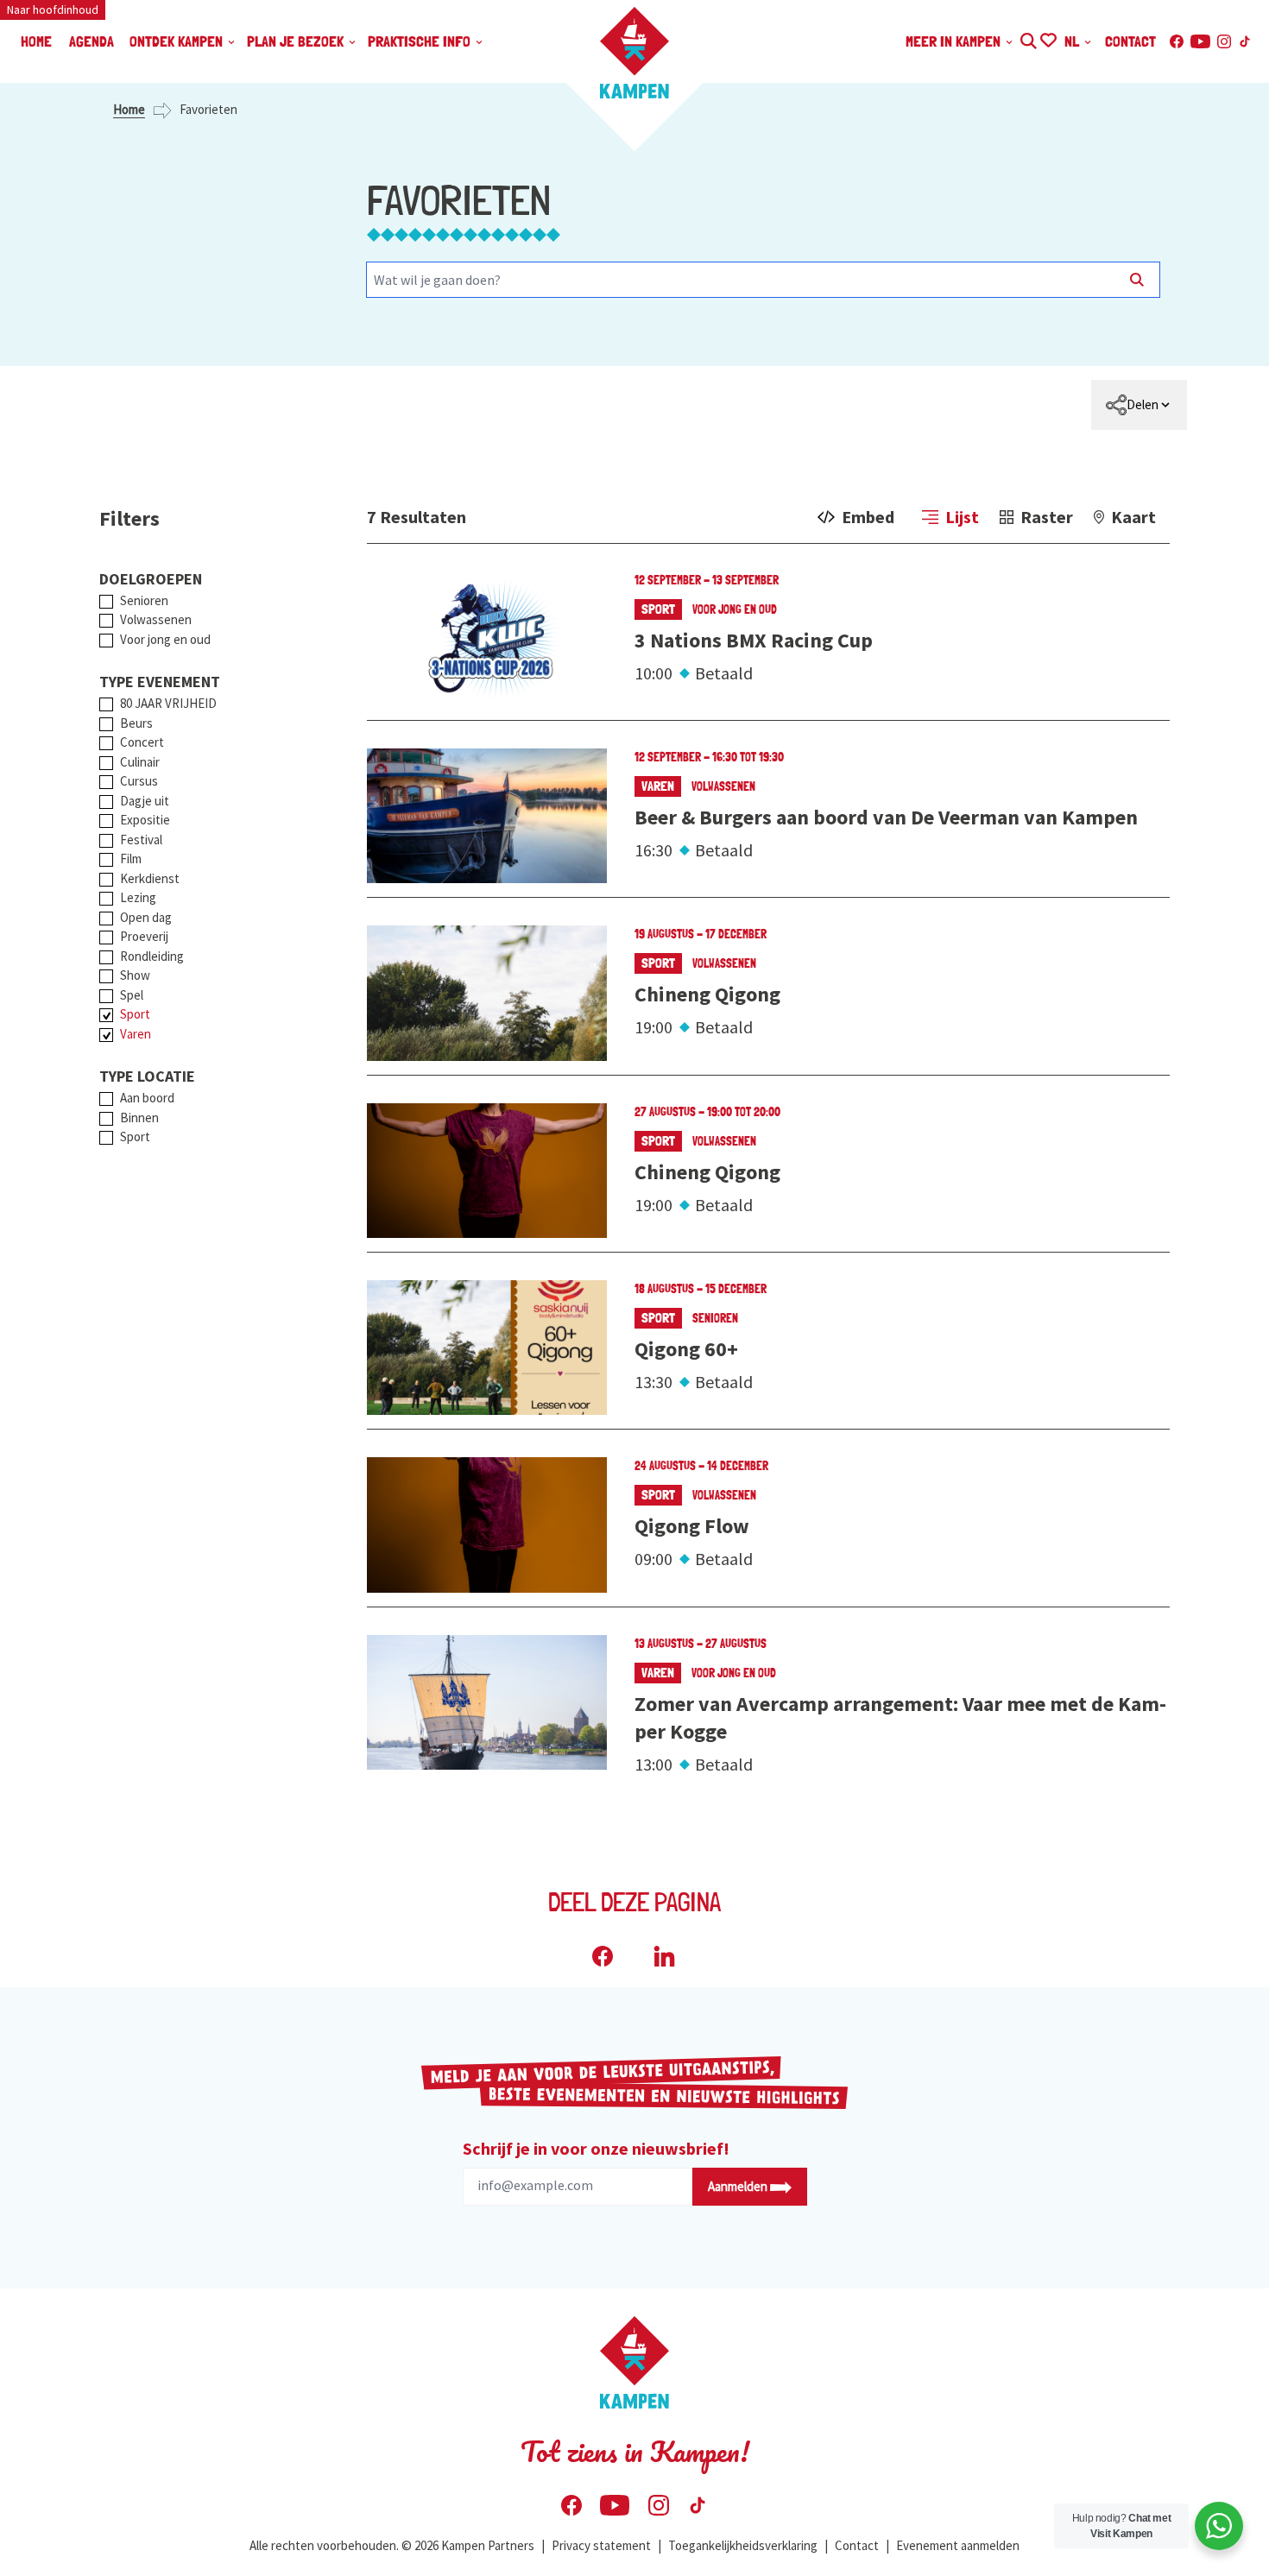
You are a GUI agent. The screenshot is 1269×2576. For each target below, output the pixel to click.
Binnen (139, 1118)
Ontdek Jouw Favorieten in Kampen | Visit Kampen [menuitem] (1048, 38)
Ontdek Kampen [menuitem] (178, 41)
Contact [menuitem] (1130, 41)
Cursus (139, 781)
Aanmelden (739, 2186)
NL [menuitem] (1073, 41)
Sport (135, 1014)
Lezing (138, 897)
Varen (136, 1034)
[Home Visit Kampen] (634, 53)
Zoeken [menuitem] (1028, 38)
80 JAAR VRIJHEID (168, 703)
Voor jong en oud (165, 639)
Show (135, 975)
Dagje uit (145, 801)
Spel (132, 995)
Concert (142, 742)
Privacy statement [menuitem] (601, 2545)
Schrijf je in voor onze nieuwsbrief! (596, 2148)
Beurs (136, 723)
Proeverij (144, 936)
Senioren (144, 600)
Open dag (146, 917)
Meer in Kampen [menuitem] (955, 41)
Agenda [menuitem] (92, 41)
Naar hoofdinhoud (53, 9)
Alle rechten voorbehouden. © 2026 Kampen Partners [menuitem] (392, 2545)
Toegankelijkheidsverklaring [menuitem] (743, 2545)
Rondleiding (152, 956)
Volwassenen (156, 619)
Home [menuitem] (36, 41)
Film (131, 859)
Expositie (145, 820)
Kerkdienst (150, 878)
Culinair (140, 762)
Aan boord (147, 1098)
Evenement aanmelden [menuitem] (958, 2545)
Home (129, 109)
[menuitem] (1139, 405)
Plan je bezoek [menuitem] (297, 41)
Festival (141, 840)
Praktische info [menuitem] (421, 41)
